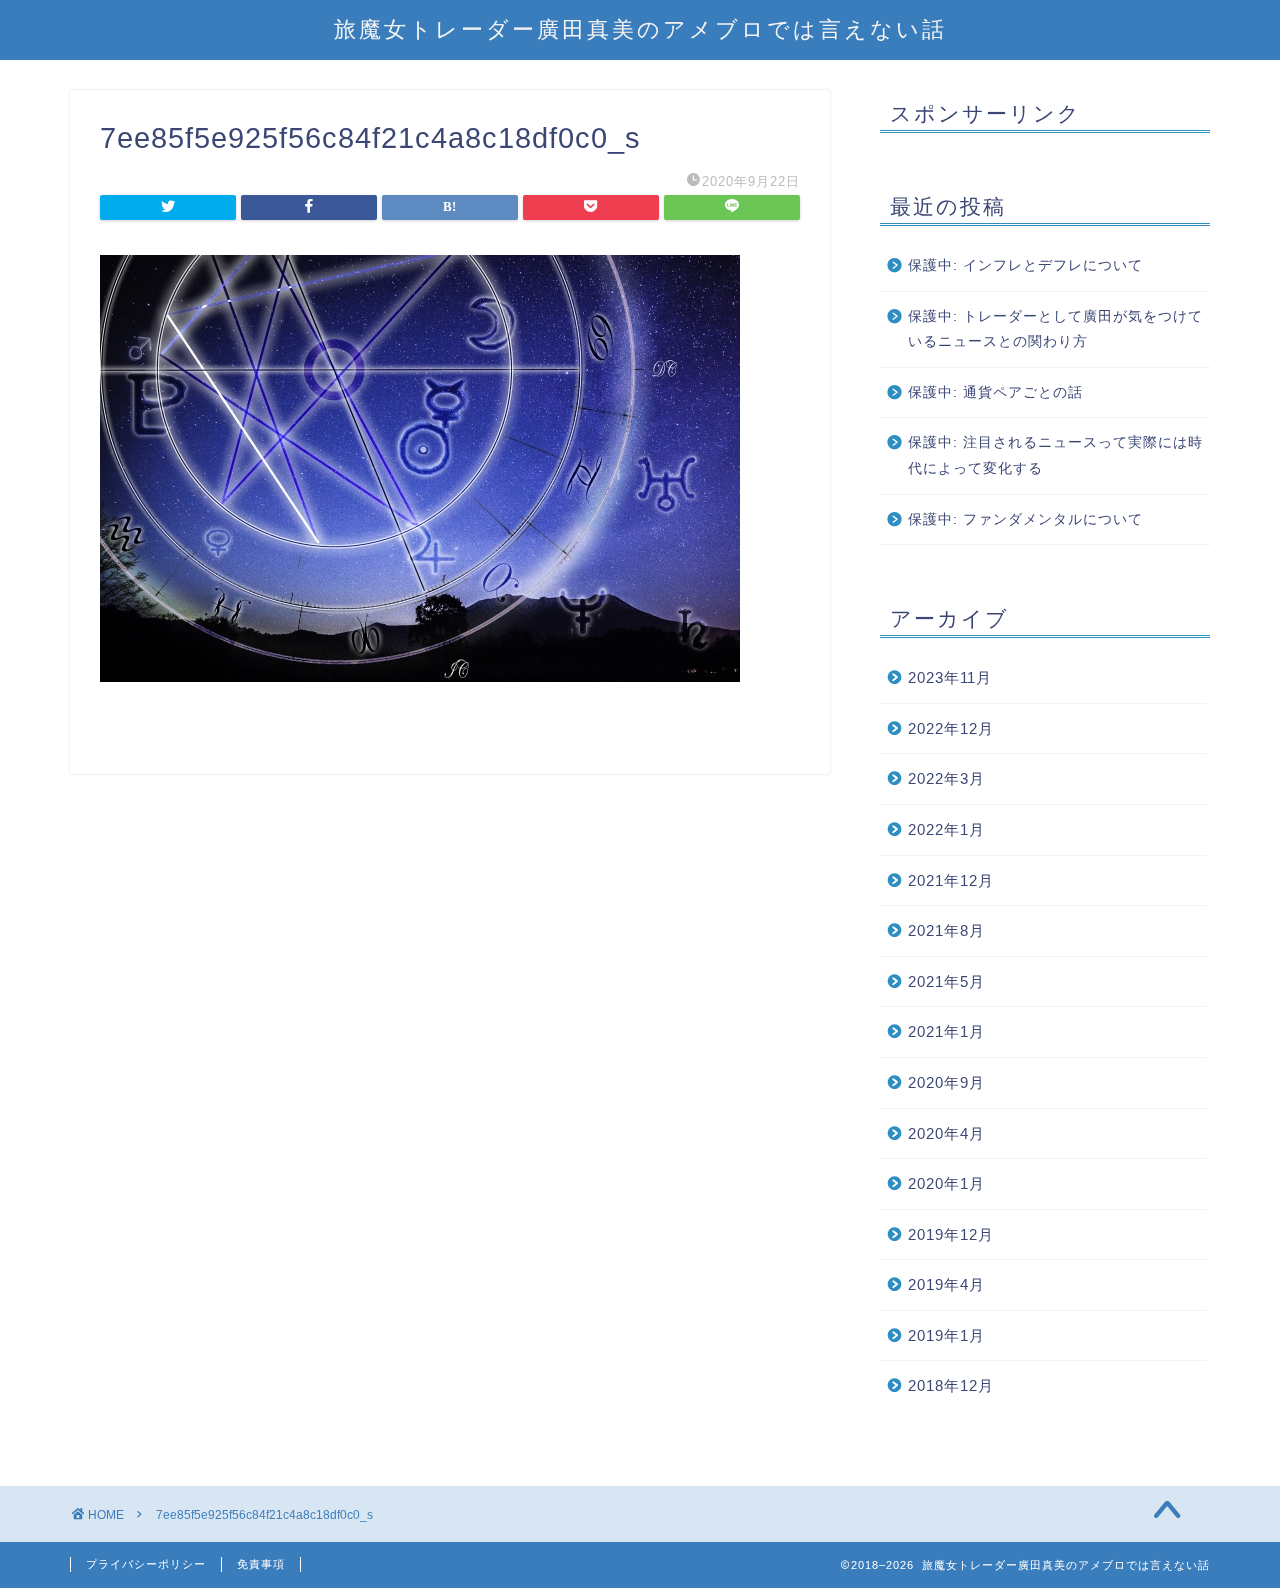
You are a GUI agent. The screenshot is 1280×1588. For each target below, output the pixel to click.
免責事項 (261, 1564)
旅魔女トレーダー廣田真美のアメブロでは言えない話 (640, 28)
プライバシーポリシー (146, 1564)
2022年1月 (946, 829)
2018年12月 (951, 1385)
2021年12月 (951, 880)
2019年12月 (951, 1234)
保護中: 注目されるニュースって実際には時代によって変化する (1055, 455)
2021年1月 (946, 1031)
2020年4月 (946, 1133)
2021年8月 (946, 930)
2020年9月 (946, 1082)
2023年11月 (950, 677)
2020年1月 (946, 1183)
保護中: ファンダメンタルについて (1025, 519)
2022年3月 (946, 778)
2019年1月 (946, 1335)
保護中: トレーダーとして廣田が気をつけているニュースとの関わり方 (1055, 329)
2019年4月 (946, 1284)
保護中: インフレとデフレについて (1025, 265)
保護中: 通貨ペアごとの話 (995, 392)
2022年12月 (951, 728)
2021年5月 (946, 981)
